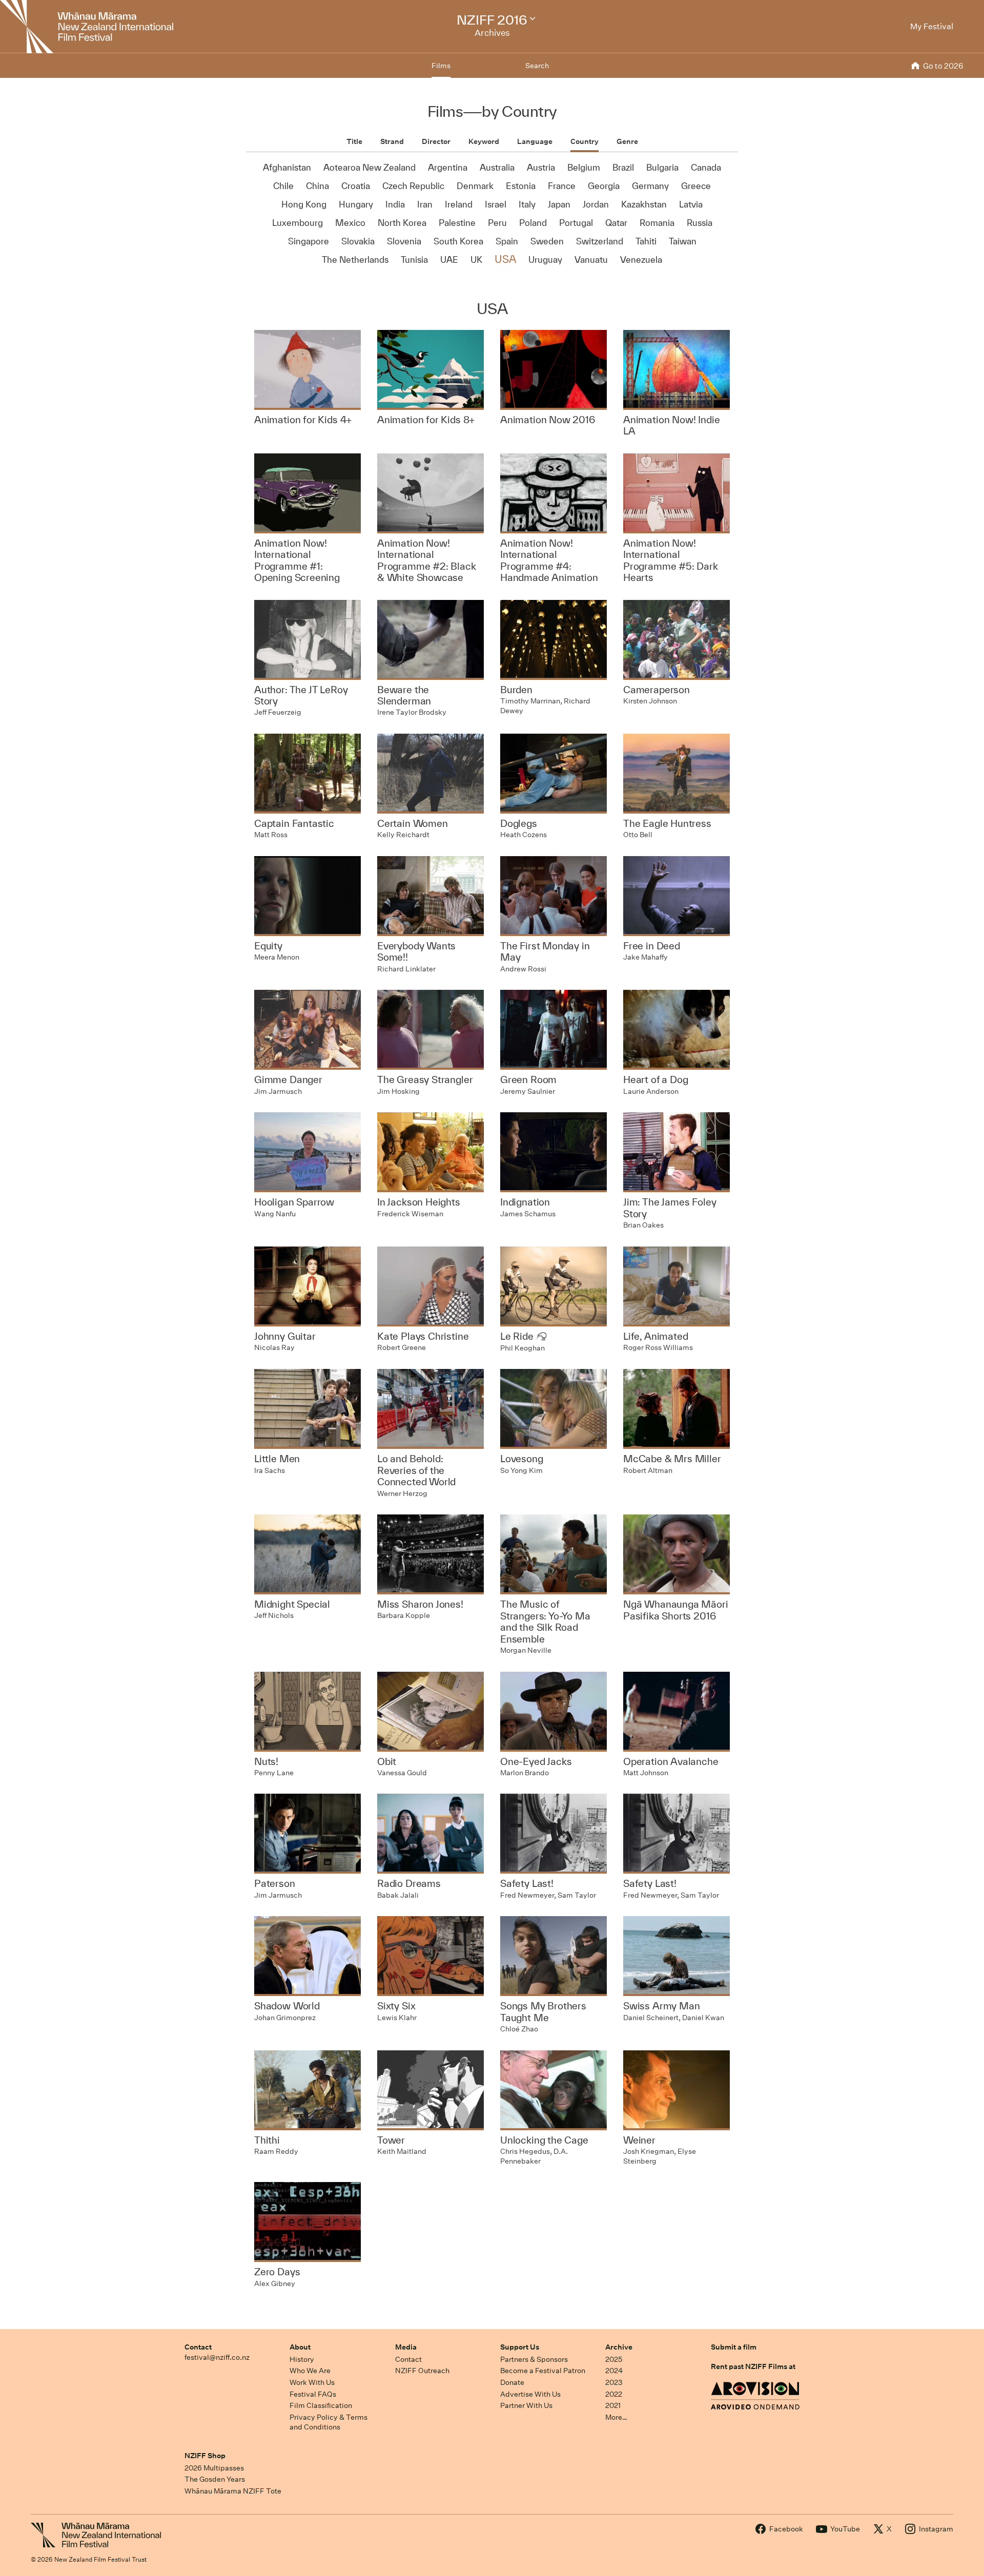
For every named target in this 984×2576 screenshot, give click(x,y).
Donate (512, 2382)
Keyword (484, 141)
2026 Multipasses (214, 2468)
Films (441, 66)
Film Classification (321, 2405)
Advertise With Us (530, 2394)
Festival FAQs (313, 2394)
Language (535, 141)
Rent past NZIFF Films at (753, 2366)
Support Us (520, 2347)
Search (537, 66)
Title (354, 141)
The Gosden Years (215, 2479)
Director (436, 141)
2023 (614, 2382)
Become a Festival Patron (543, 2371)
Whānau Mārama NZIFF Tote (233, 2491)
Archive (619, 2347)
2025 (614, 2359)
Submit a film (734, 2347)
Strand (392, 141)
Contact (198, 2347)
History (302, 2359)
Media (406, 2347)
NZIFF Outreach (422, 2371)
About (300, 2347)
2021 (613, 2405)
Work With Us (312, 2382)
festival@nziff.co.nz (217, 2357)
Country (585, 141)
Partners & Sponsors (534, 2359)
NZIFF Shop (205, 2456)
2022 (614, 2394)
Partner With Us (526, 2405)
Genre (627, 141)
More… (616, 2417)
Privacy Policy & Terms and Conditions (329, 2422)
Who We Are (310, 2371)
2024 (614, 2371)
